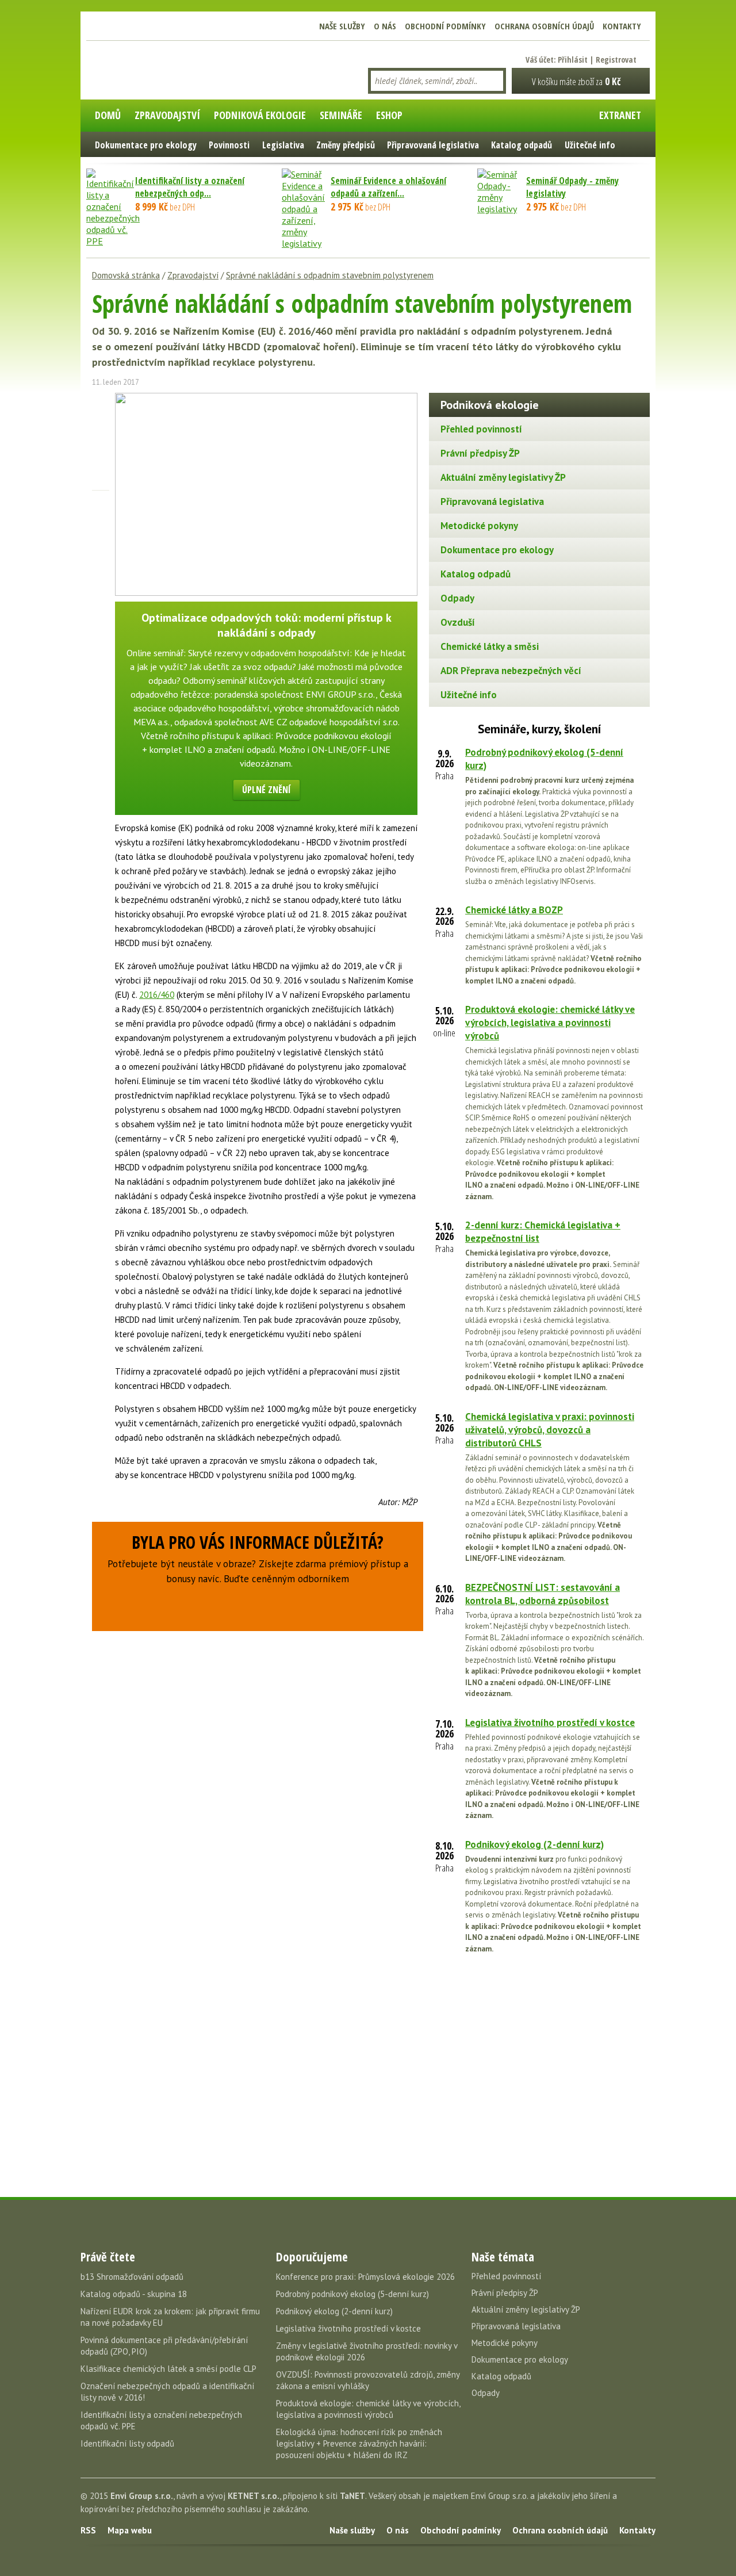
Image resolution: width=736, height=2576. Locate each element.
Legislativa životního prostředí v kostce (550, 1723)
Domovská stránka (126, 275)
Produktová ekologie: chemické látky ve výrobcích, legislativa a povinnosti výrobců (550, 1023)
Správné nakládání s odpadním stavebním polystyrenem (330, 275)
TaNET (352, 2496)
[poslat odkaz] (101, 482)
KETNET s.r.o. (254, 2496)
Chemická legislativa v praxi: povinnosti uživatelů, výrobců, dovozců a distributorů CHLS (550, 1430)
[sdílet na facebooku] (101, 401)
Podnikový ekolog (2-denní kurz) (534, 1844)
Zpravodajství (193, 275)
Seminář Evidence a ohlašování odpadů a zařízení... (388, 187)
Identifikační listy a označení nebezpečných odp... (190, 187)
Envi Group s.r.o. (142, 2496)
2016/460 (157, 995)
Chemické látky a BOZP (514, 910)
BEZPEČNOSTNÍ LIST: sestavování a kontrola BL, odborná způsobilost (543, 1594)
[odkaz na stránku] (101, 462)
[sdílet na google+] (101, 442)
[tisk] (101, 502)
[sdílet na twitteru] (101, 422)
